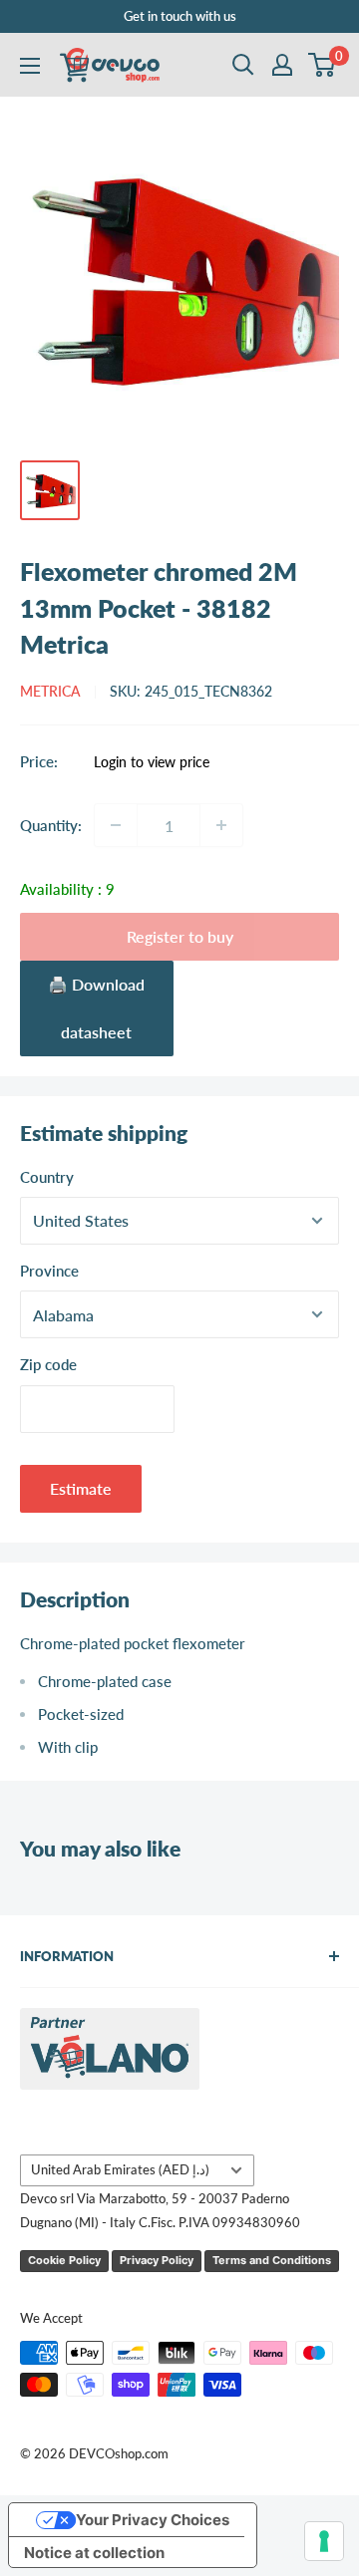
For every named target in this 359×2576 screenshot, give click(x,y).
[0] (323, 65)
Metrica (50, 691)
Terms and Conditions (272, 2260)
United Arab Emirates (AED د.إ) (120, 2169)
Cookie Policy (64, 2260)
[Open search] (243, 65)
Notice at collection (94, 2553)
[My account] (282, 65)
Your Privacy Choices (153, 2520)
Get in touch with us (180, 16)
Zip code (48, 1364)
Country (47, 1177)
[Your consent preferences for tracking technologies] (324, 2541)
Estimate (81, 1488)
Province (49, 1271)
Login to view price (152, 762)
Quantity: (51, 825)
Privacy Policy (157, 2260)
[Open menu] (30, 66)
